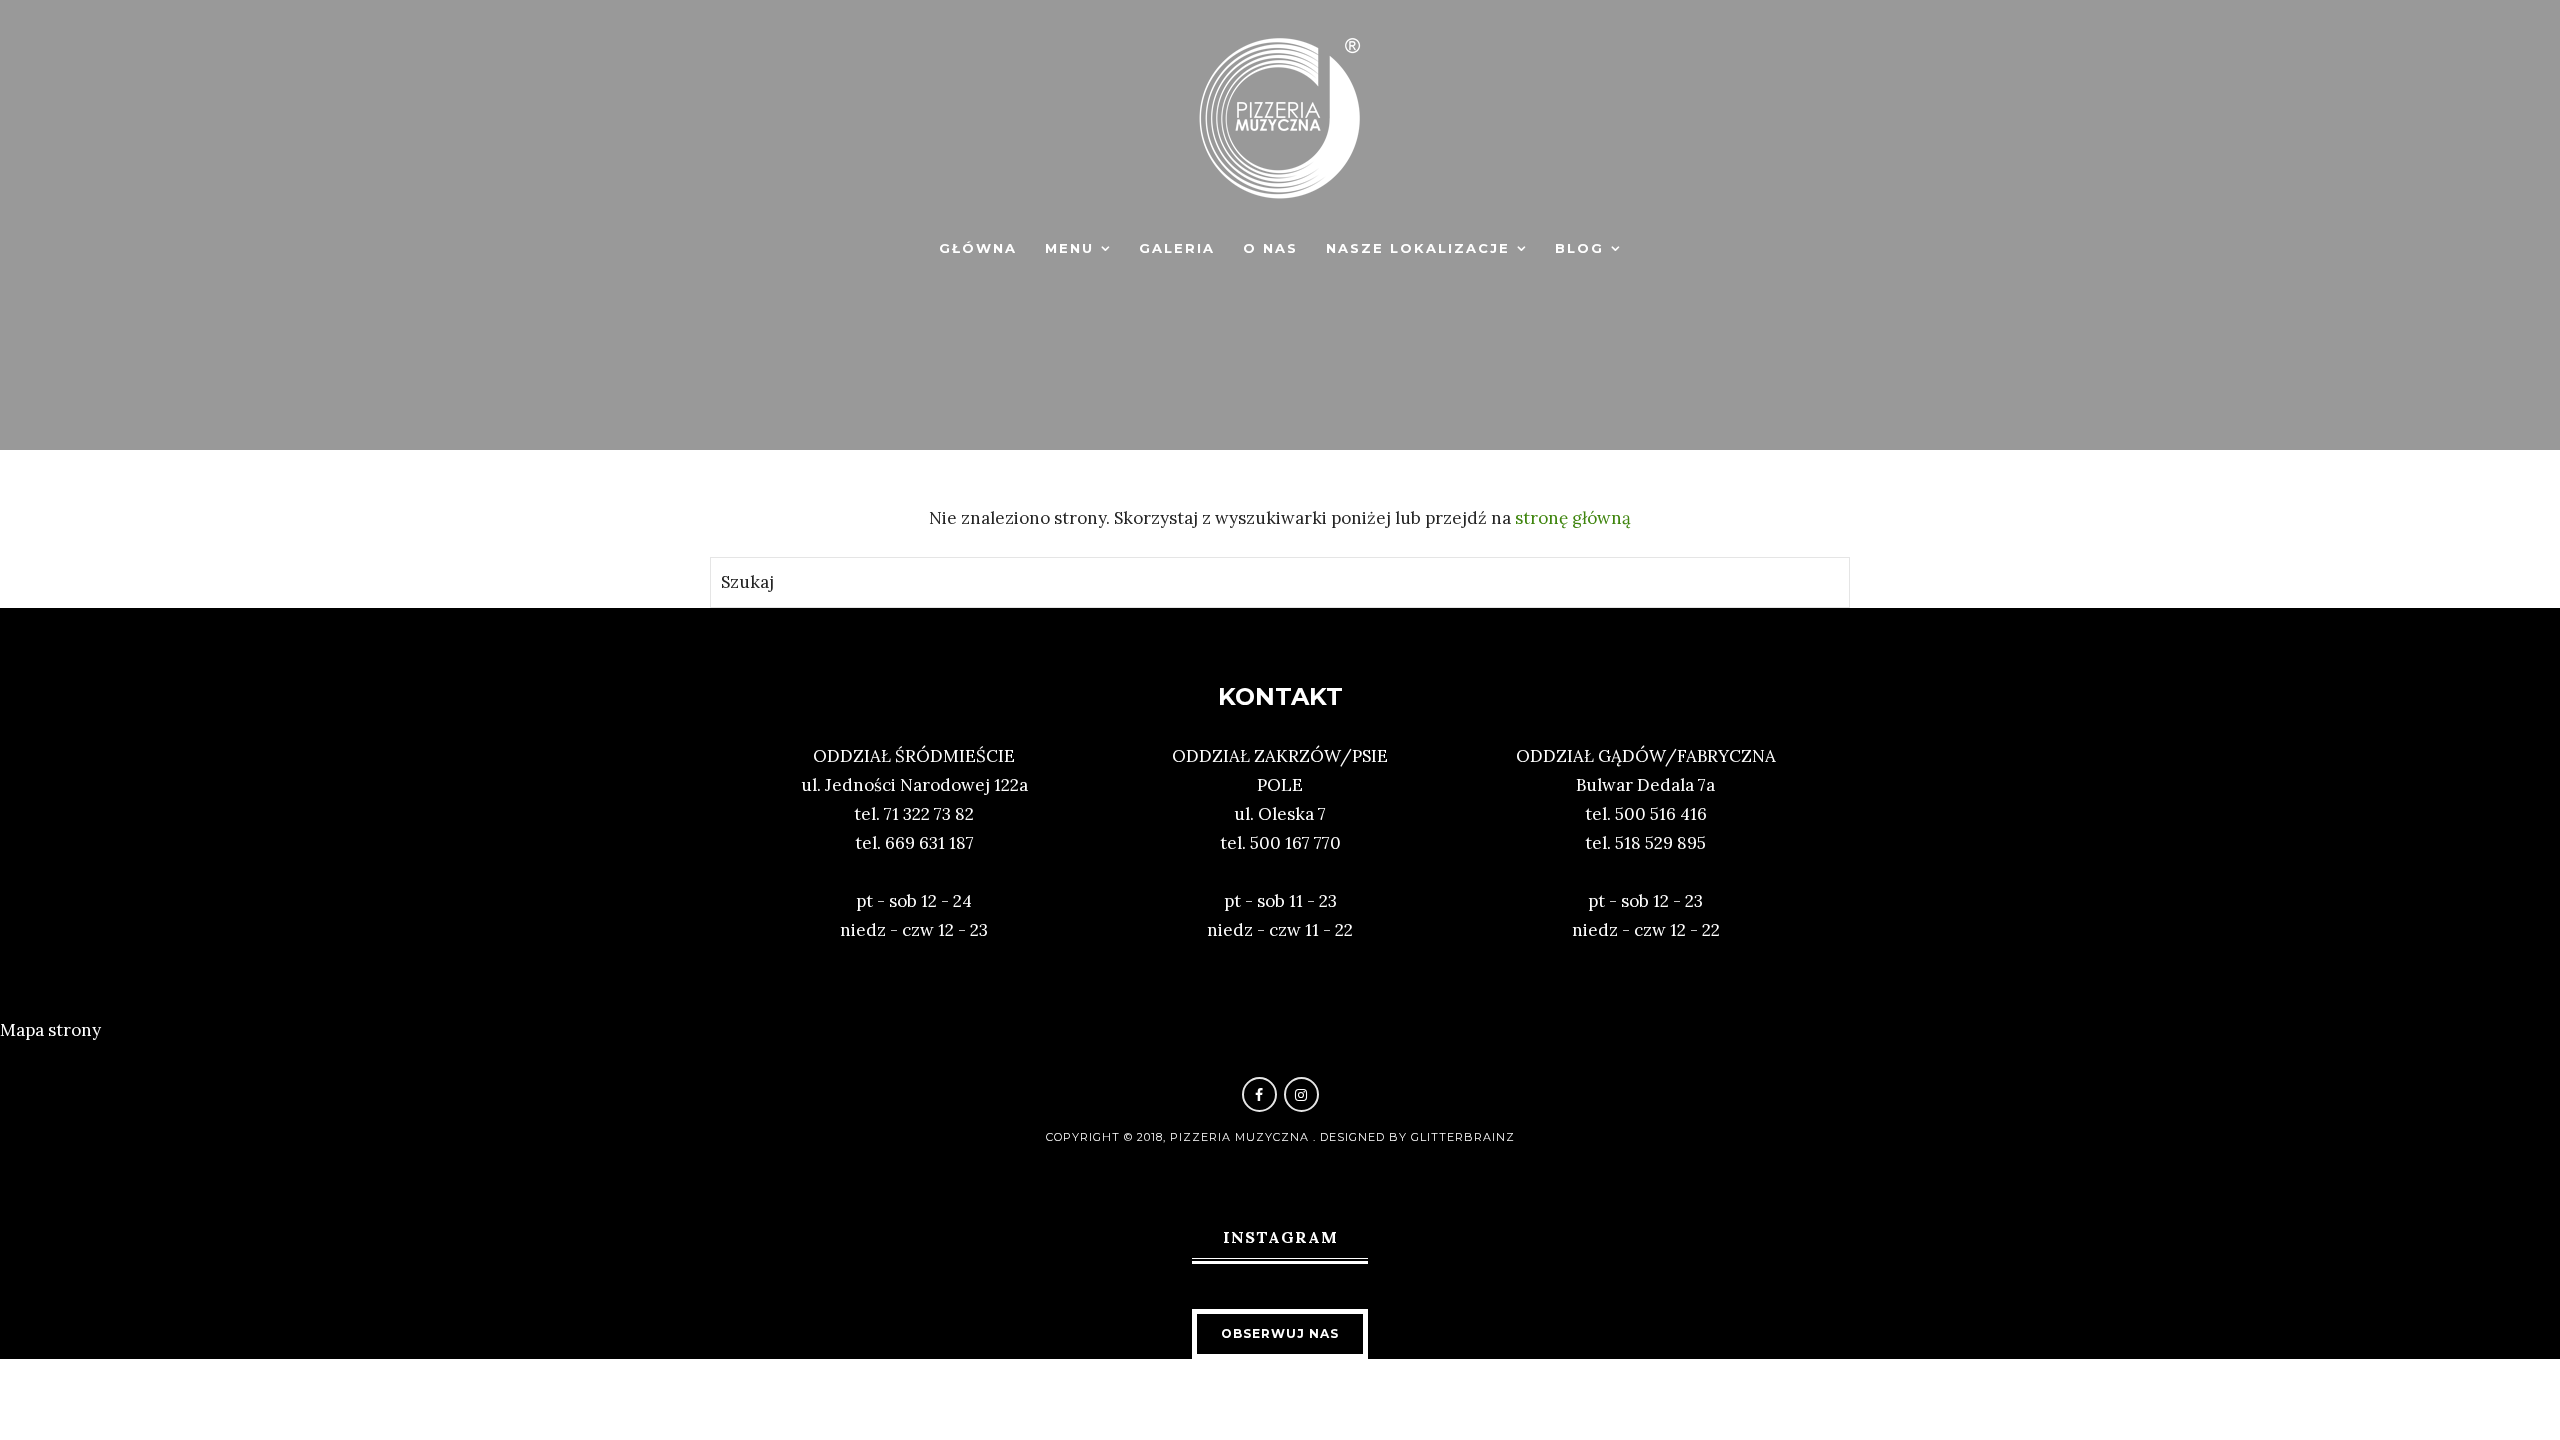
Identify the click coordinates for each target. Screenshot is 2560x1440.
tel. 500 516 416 (1646, 814)
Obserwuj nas (1280, 1333)
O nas (1270, 248)
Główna (978, 248)
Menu (1069, 248)
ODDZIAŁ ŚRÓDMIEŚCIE (914, 756)
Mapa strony (50, 1030)
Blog (1579, 248)
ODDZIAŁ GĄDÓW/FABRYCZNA (1646, 756)
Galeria (1177, 248)
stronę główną (1573, 518)
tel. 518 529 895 (1645, 843)
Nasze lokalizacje (1418, 248)
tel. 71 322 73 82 (914, 814)
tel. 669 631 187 (914, 843)
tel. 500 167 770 (1280, 843)
